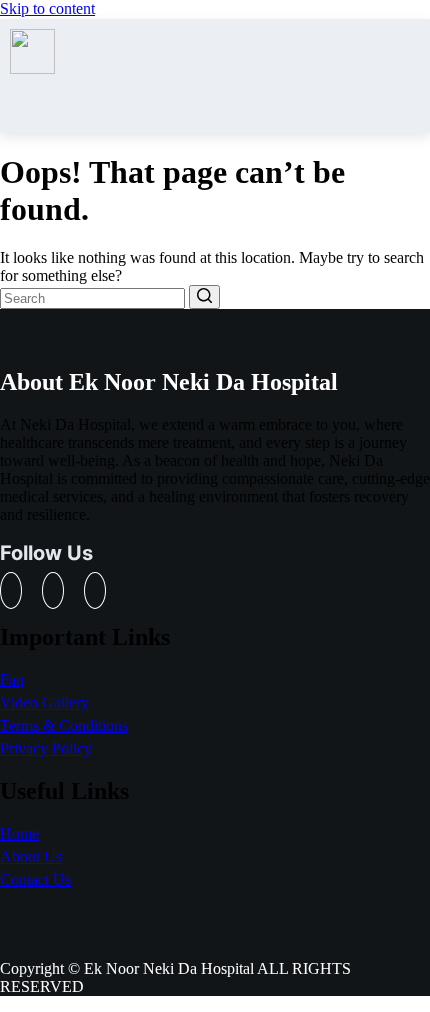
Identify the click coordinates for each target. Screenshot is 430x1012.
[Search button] (204, 297)
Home (19, 833)
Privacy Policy (46, 748)
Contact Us (35, 879)
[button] (412, 76)
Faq (12, 679)
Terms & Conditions (64, 725)
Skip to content (47, 8)
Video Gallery (44, 702)
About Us (31, 856)
